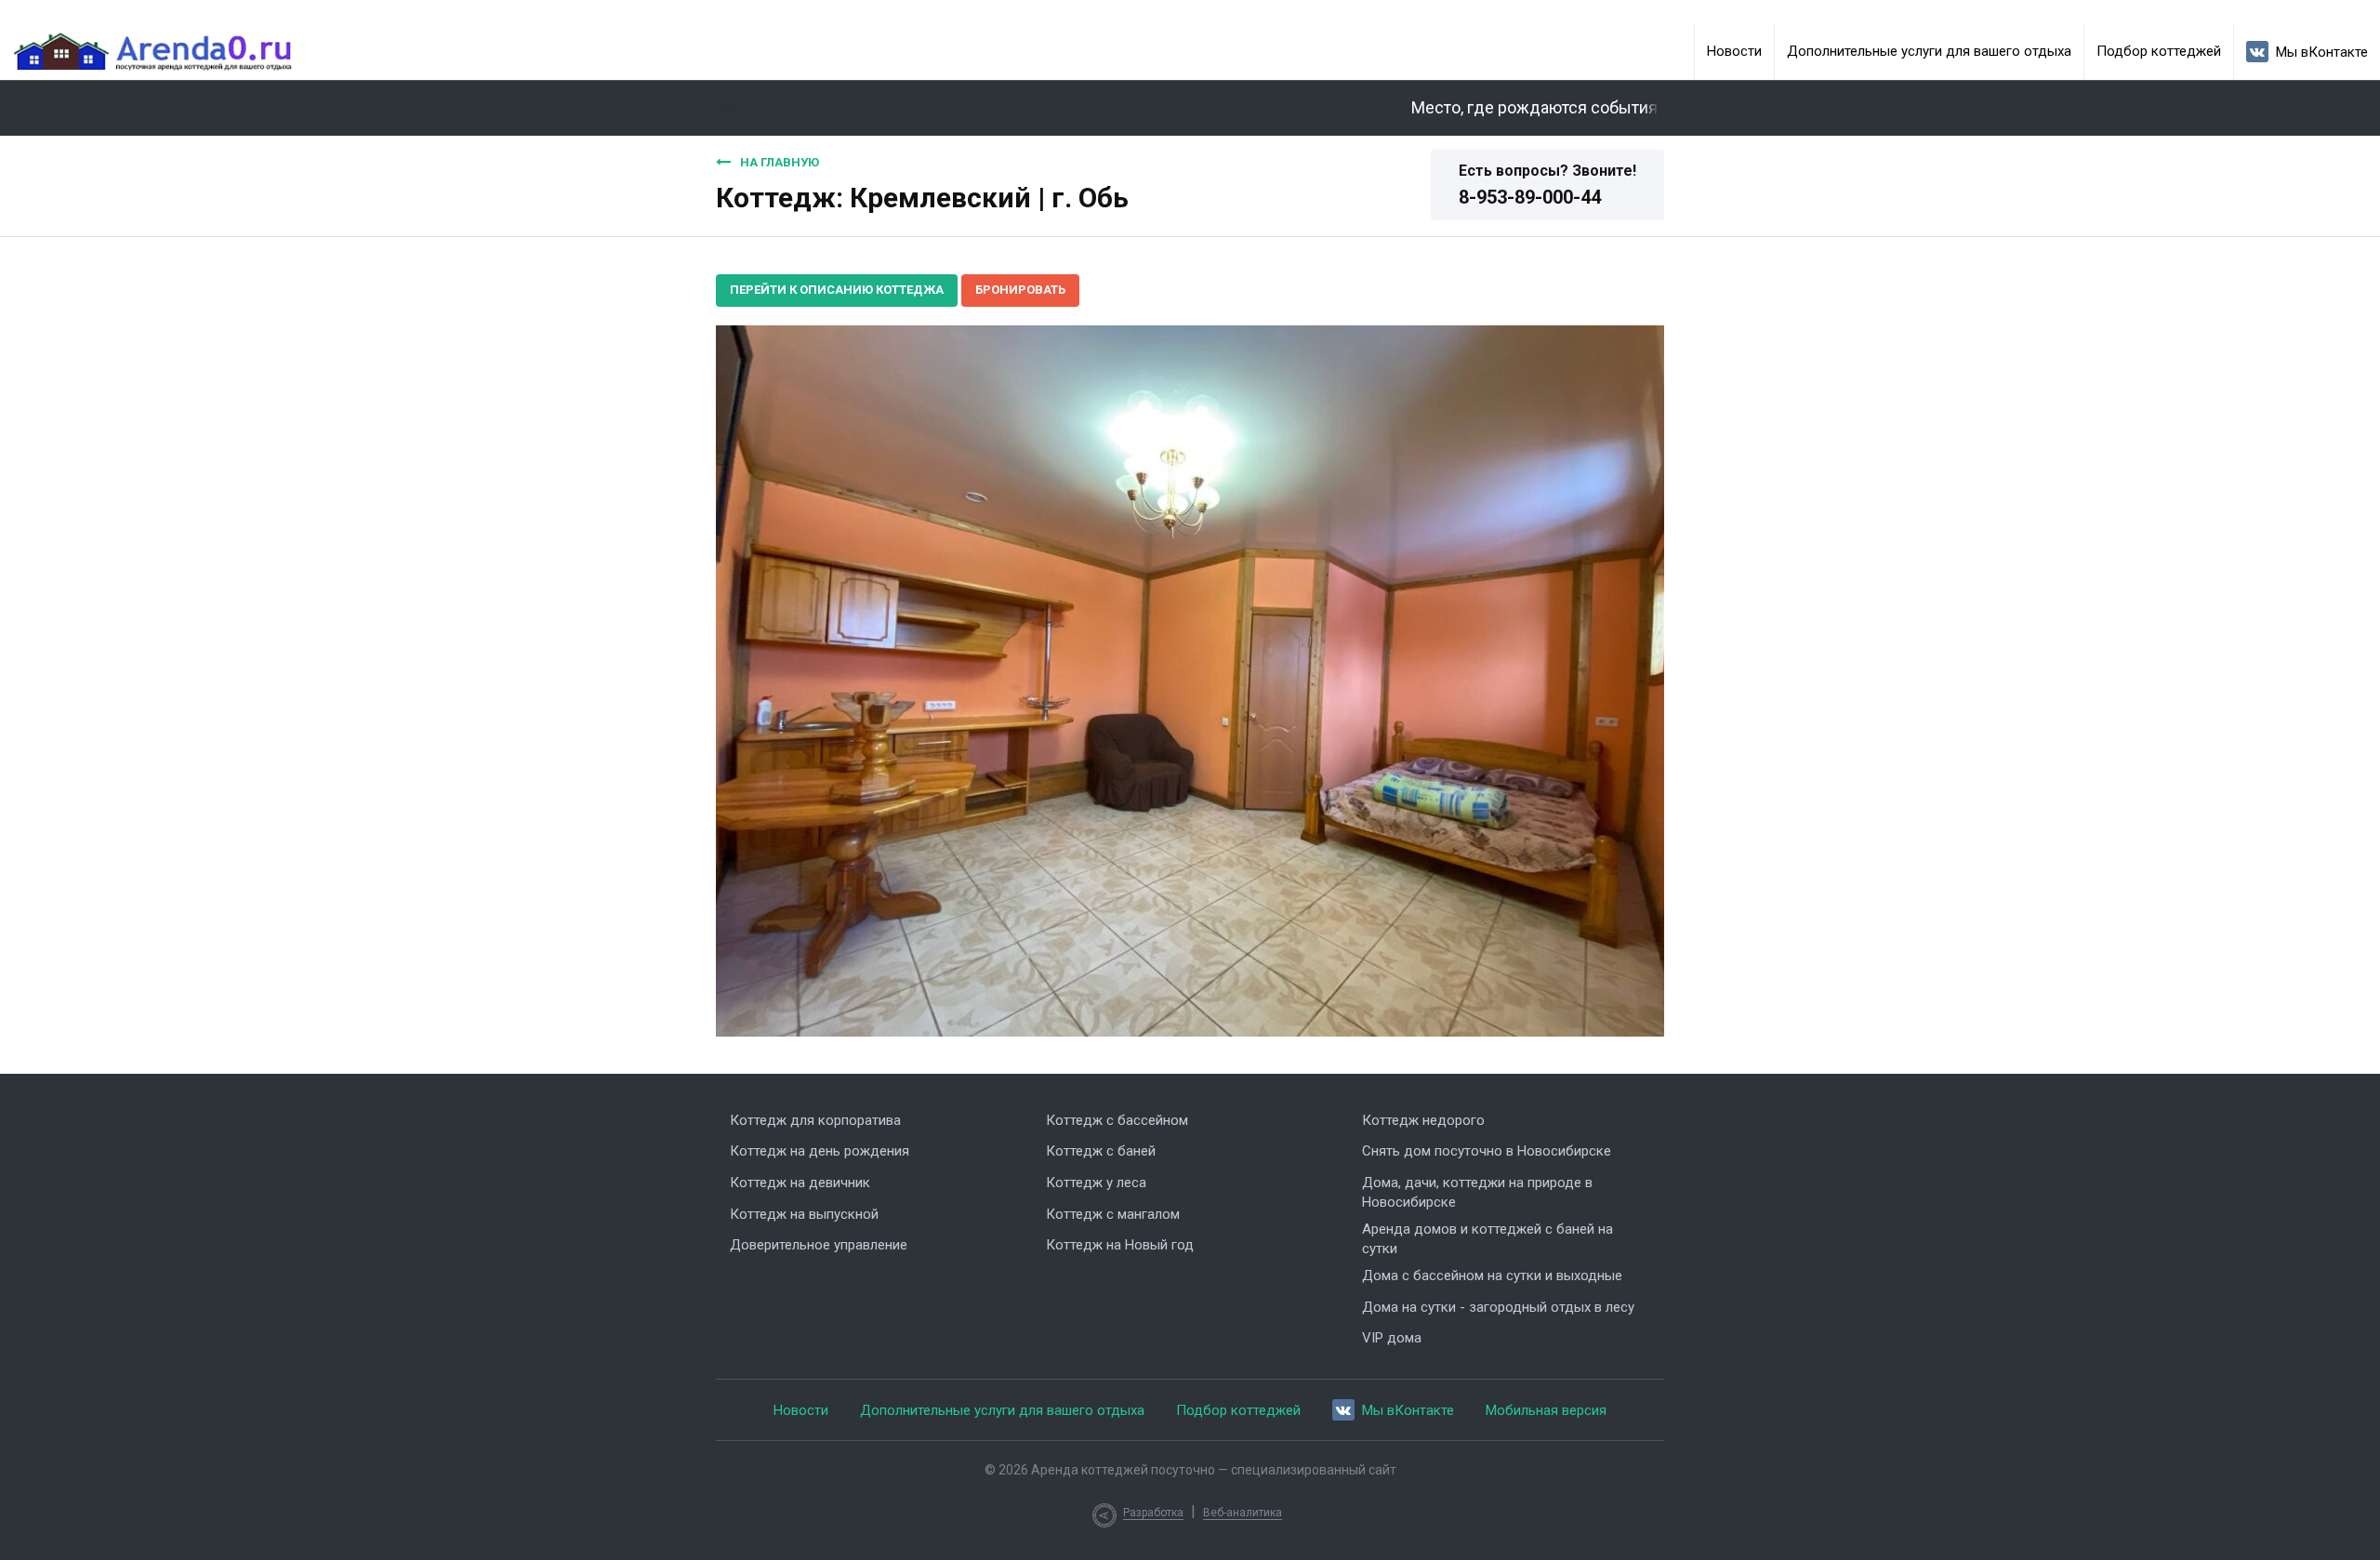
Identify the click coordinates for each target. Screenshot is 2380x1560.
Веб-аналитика (1243, 1513)
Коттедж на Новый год (1120, 1245)
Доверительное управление (819, 1245)
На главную (780, 162)
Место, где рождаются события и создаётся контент (1583, 108)
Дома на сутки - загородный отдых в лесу (1498, 1307)
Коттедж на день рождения (820, 1151)
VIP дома (1392, 1338)
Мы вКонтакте (2322, 52)
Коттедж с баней (1101, 1151)
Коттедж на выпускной (804, 1214)
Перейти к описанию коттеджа (837, 290)
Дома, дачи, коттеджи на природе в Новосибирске (1477, 1192)
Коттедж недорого (1423, 1120)
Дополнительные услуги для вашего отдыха (1929, 51)
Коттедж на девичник (800, 1183)
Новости (1734, 51)
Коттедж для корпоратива (815, 1120)
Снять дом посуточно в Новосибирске (1487, 1151)
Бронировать (1020, 290)
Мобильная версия (1546, 1410)
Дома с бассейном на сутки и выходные (1492, 1276)
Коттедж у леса (1096, 1183)
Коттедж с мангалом (1113, 1214)
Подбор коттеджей (2159, 51)
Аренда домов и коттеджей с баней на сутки (1487, 1239)
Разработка (1153, 1513)
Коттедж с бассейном (1117, 1120)
